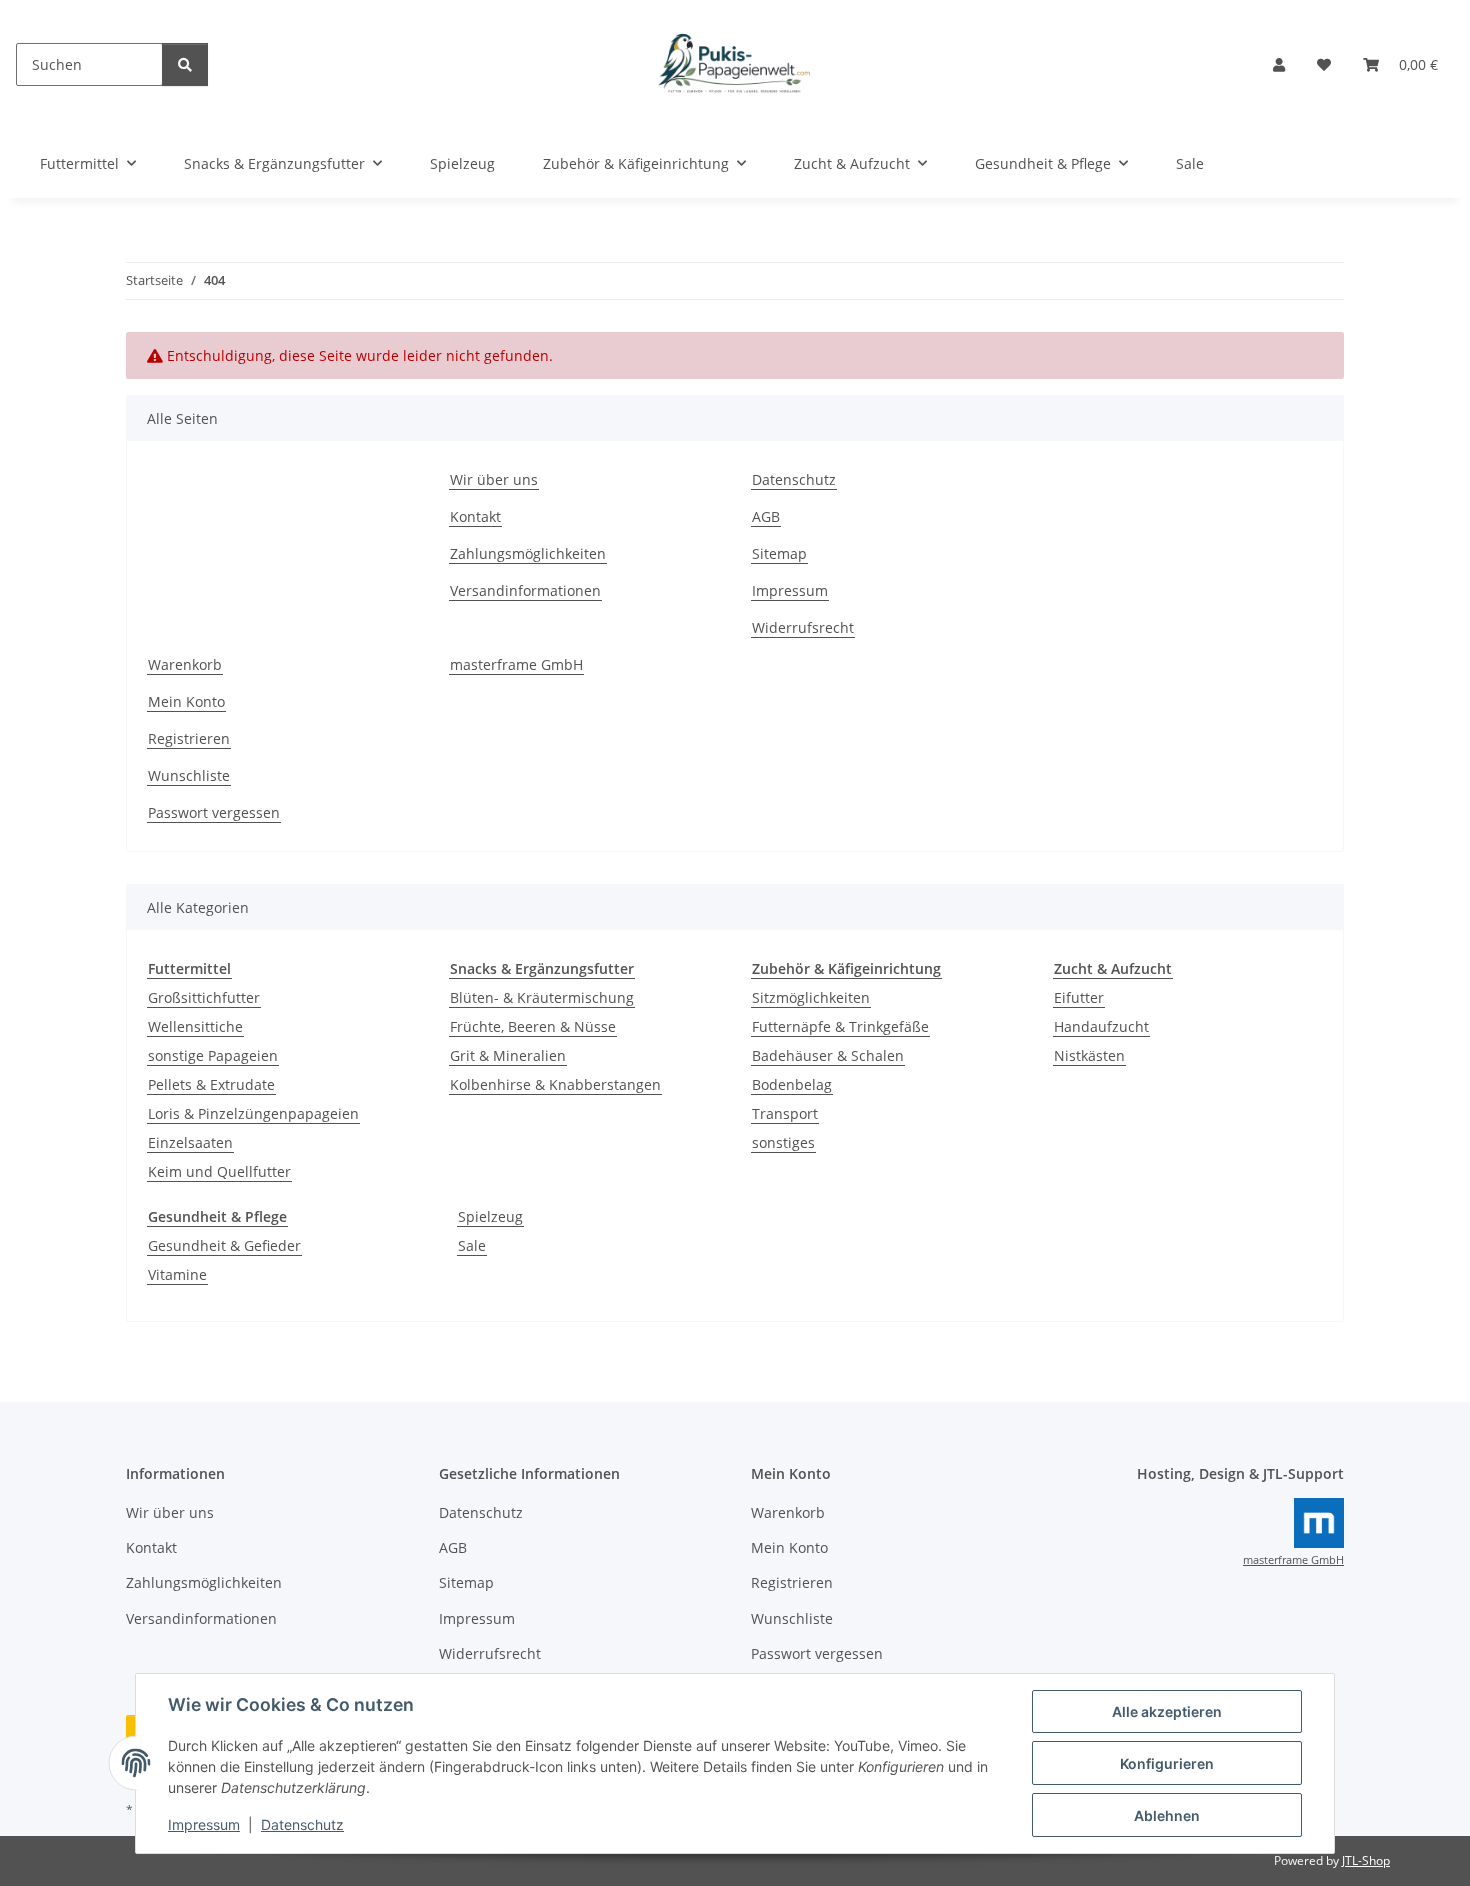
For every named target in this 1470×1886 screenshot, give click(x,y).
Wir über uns (494, 479)
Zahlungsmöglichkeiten (528, 553)
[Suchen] (185, 64)
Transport (785, 1113)
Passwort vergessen (214, 812)
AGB (766, 516)
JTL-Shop (1366, 1860)
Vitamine (177, 1274)
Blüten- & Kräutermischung (542, 997)
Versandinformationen (525, 590)
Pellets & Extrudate (211, 1084)
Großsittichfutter (204, 997)
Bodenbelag (792, 1084)
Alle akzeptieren (1167, 1711)
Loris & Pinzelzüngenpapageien (253, 1113)
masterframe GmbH (516, 664)
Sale (472, 1245)
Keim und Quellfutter (219, 1171)
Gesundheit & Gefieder (224, 1245)
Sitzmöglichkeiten (811, 997)
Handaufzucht (1101, 1026)
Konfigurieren (1167, 1763)
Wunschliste (189, 775)
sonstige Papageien (213, 1055)
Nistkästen (1089, 1055)
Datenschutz (302, 1824)
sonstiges (783, 1142)
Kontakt (475, 516)
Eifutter (1079, 997)
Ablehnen (1167, 1815)
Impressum (204, 1824)
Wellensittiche (195, 1026)
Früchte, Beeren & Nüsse (533, 1026)
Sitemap (779, 553)
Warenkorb (185, 664)
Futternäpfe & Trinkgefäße (840, 1026)
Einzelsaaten (190, 1142)
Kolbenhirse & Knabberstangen (555, 1084)
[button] (1279, 64)
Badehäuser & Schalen (828, 1055)
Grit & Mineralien (508, 1055)
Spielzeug (490, 1216)
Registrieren (189, 738)
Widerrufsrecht (803, 627)
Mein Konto (186, 701)
